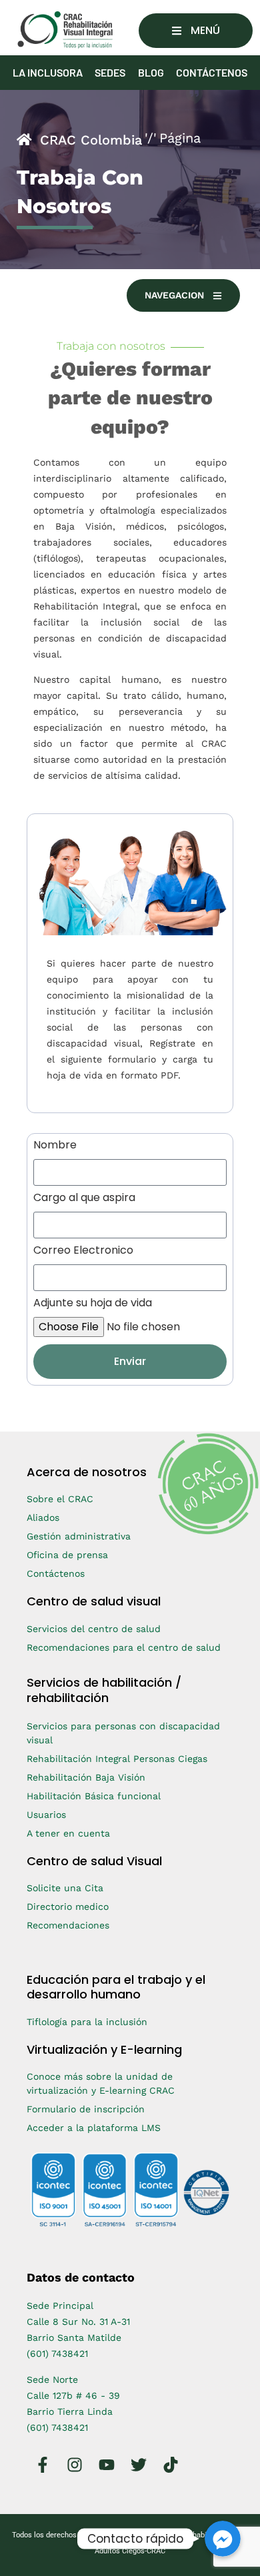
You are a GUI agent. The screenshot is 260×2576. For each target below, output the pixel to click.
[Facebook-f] (43, 2465)
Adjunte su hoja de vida (93, 1304)
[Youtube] (107, 2465)
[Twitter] (139, 2465)
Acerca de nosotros (87, 1472)
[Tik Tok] (171, 2465)
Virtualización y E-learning (104, 2049)
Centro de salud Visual (94, 1861)
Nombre (55, 1146)
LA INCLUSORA (48, 72)
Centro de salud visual (94, 1601)
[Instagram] (75, 2465)
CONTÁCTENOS (212, 72)
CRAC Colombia (91, 140)
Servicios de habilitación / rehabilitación (104, 1690)
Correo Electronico (83, 1251)
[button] (196, 31)
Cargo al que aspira (84, 1199)
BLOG (151, 72)
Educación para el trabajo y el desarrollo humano (116, 1987)
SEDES (110, 72)
